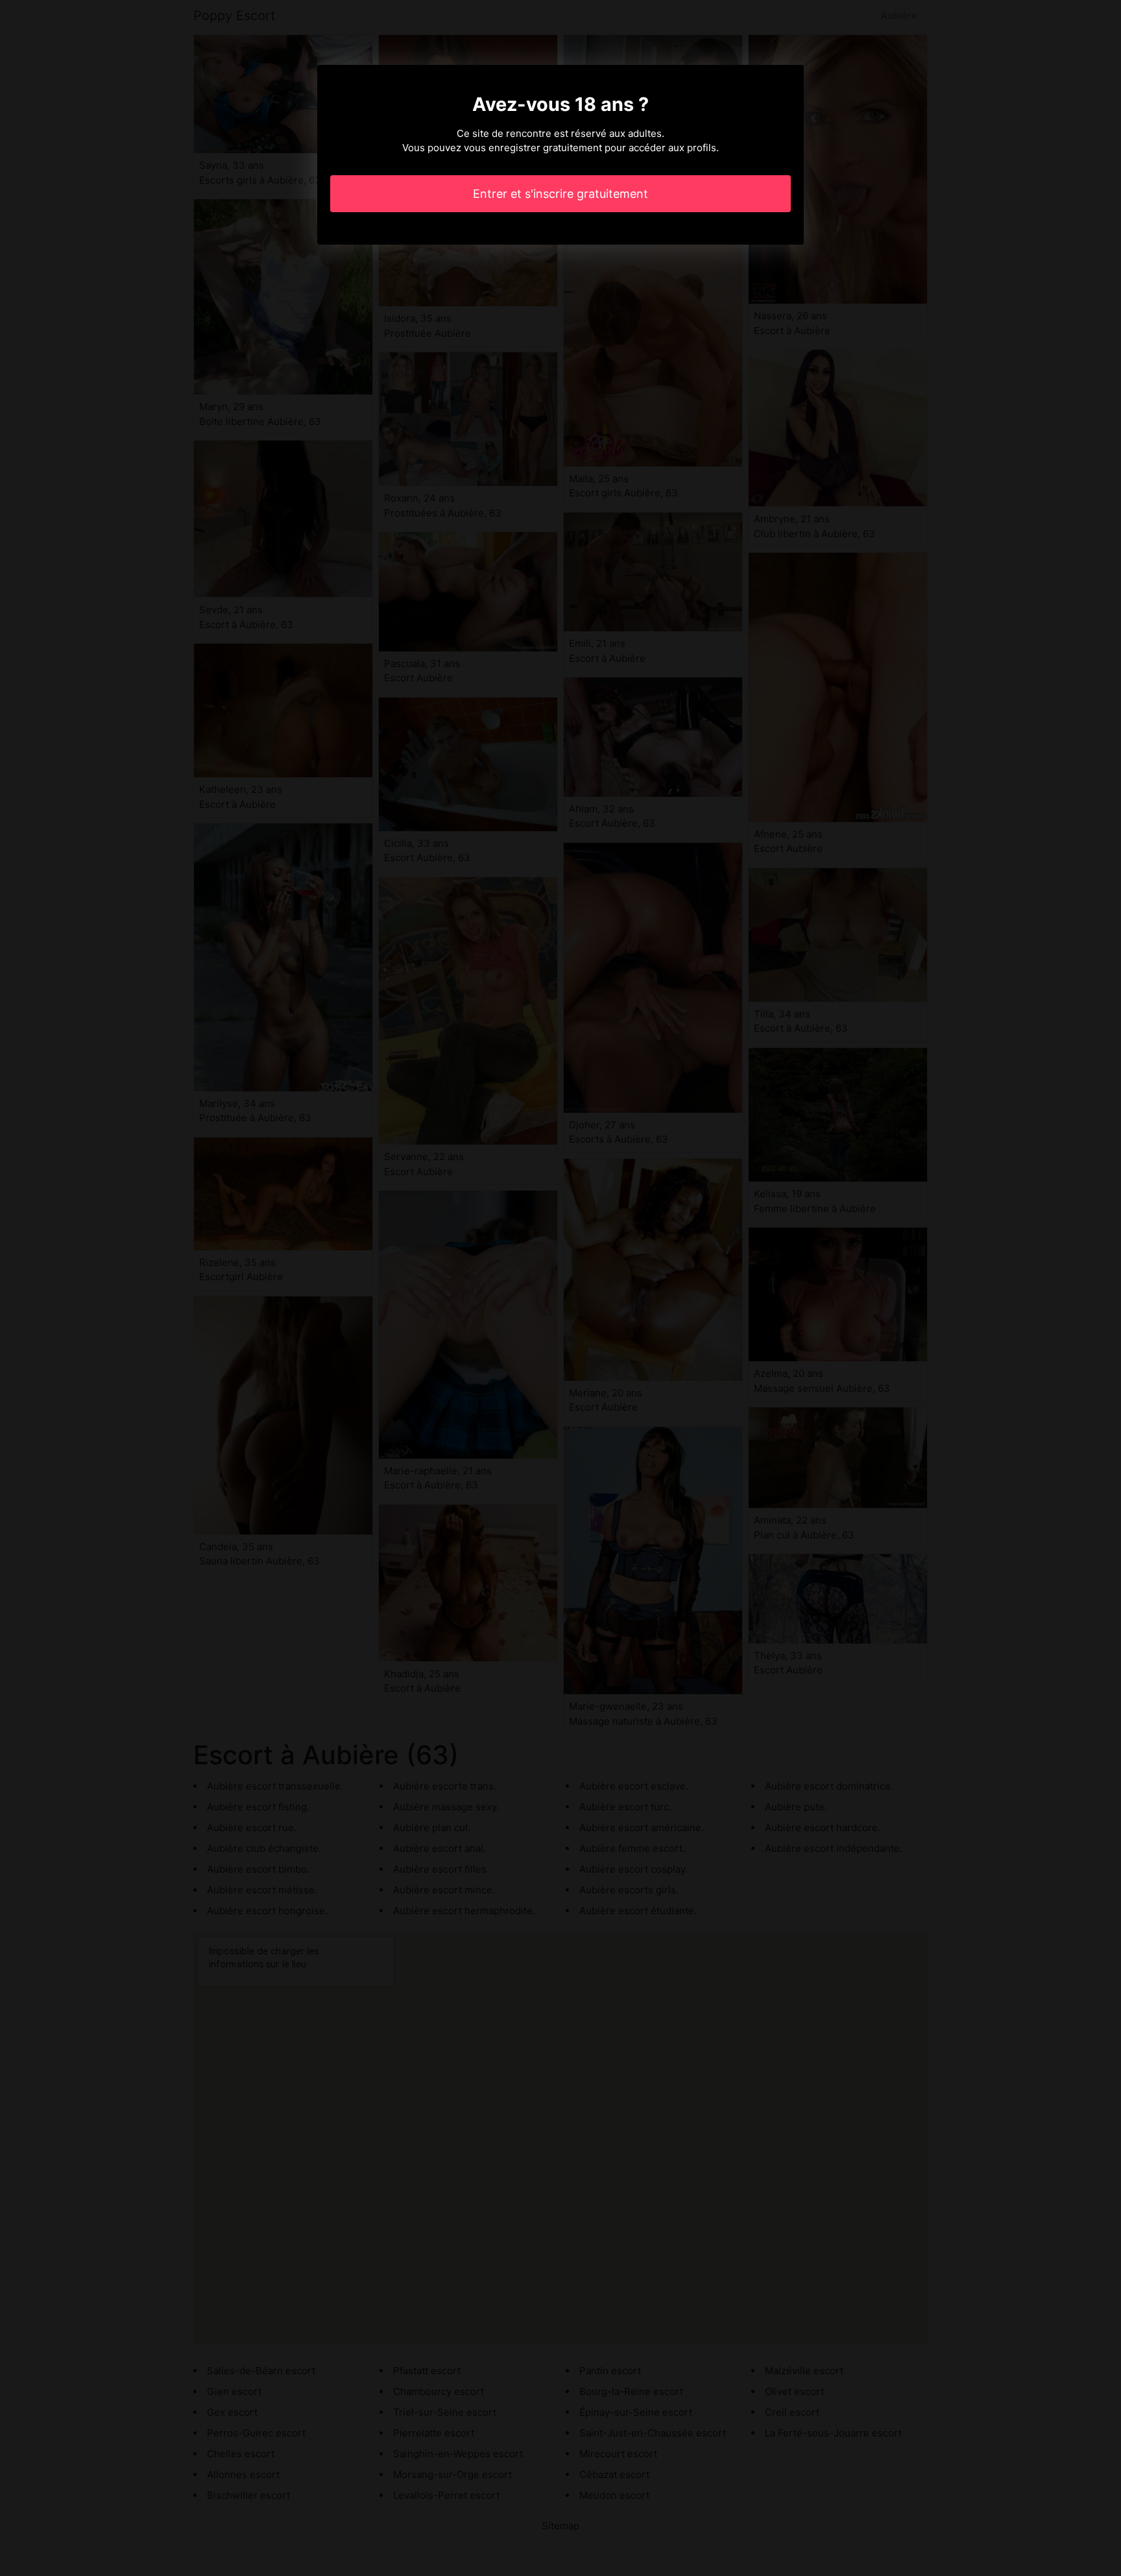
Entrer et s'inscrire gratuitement (560, 194)
